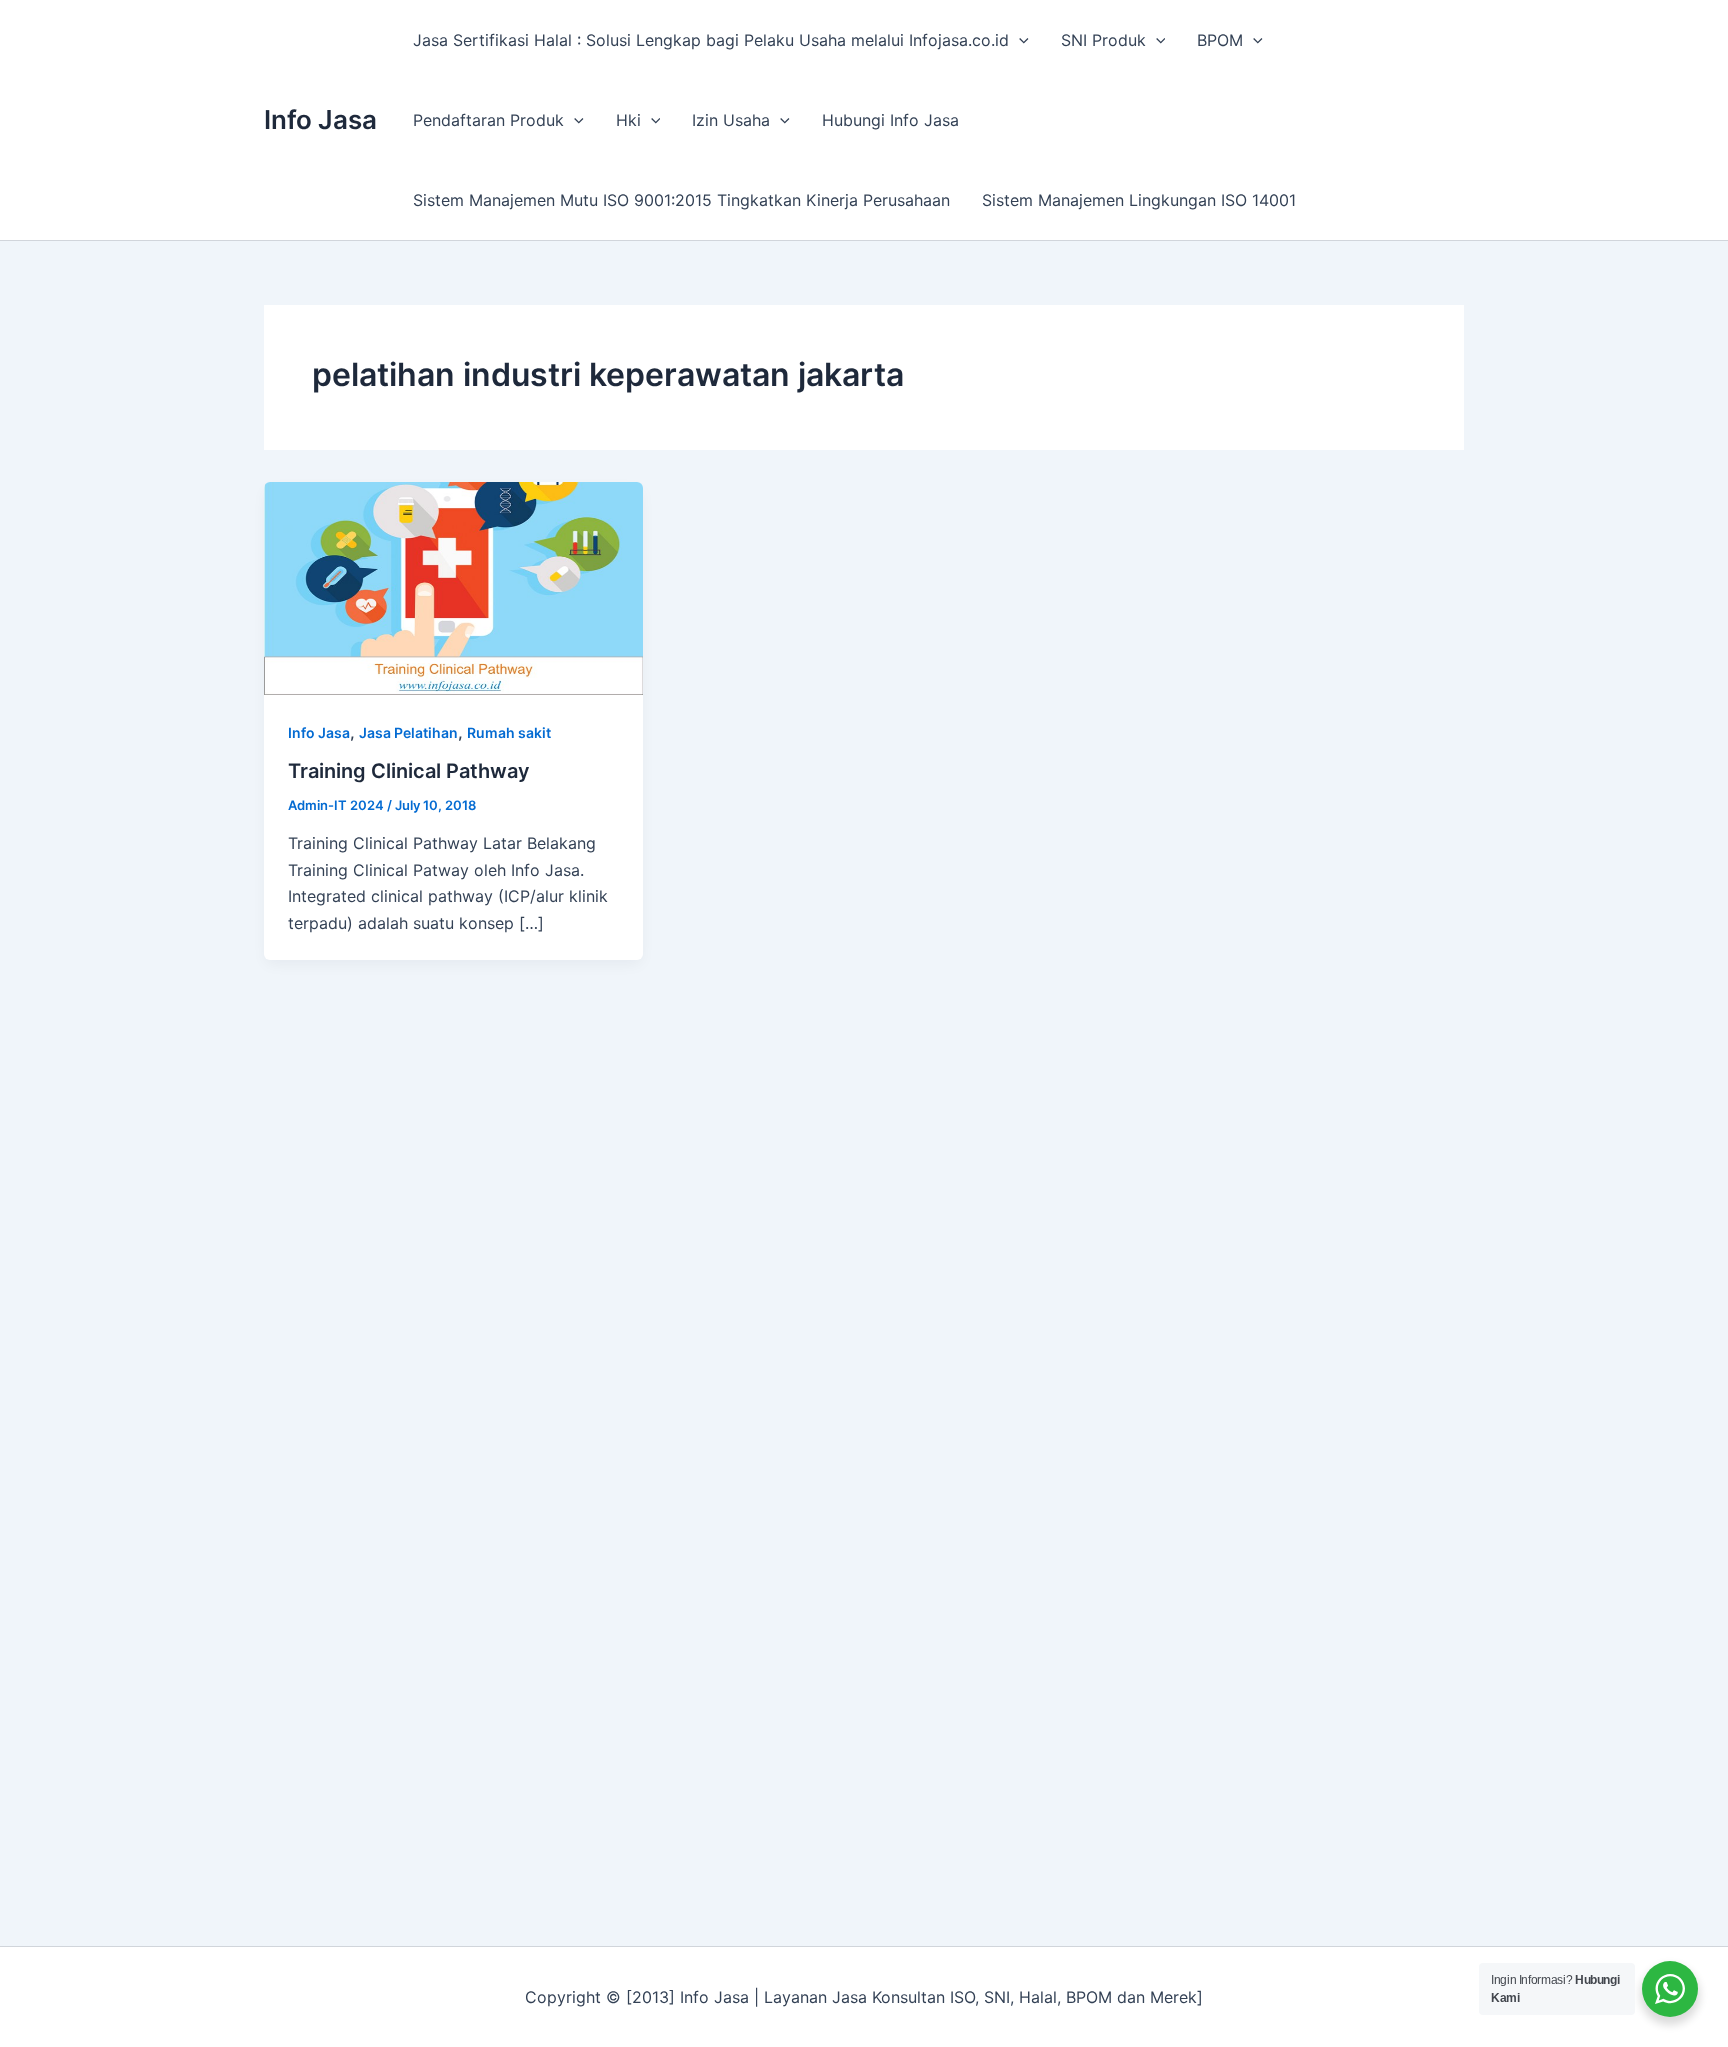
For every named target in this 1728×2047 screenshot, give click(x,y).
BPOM (1220, 40)
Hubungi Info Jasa (890, 120)
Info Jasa (320, 119)
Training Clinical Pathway (409, 771)
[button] (1019, 40)
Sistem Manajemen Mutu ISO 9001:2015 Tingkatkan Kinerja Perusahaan (681, 200)
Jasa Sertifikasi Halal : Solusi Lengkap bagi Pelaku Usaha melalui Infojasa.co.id (711, 40)
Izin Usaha (731, 120)
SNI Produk (1103, 40)
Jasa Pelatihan (408, 732)
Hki (628, 120)
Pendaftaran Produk (488, 120)
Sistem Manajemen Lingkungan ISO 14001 (1139, 200)
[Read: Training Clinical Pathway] (453, 587)
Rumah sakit (509, 732)
